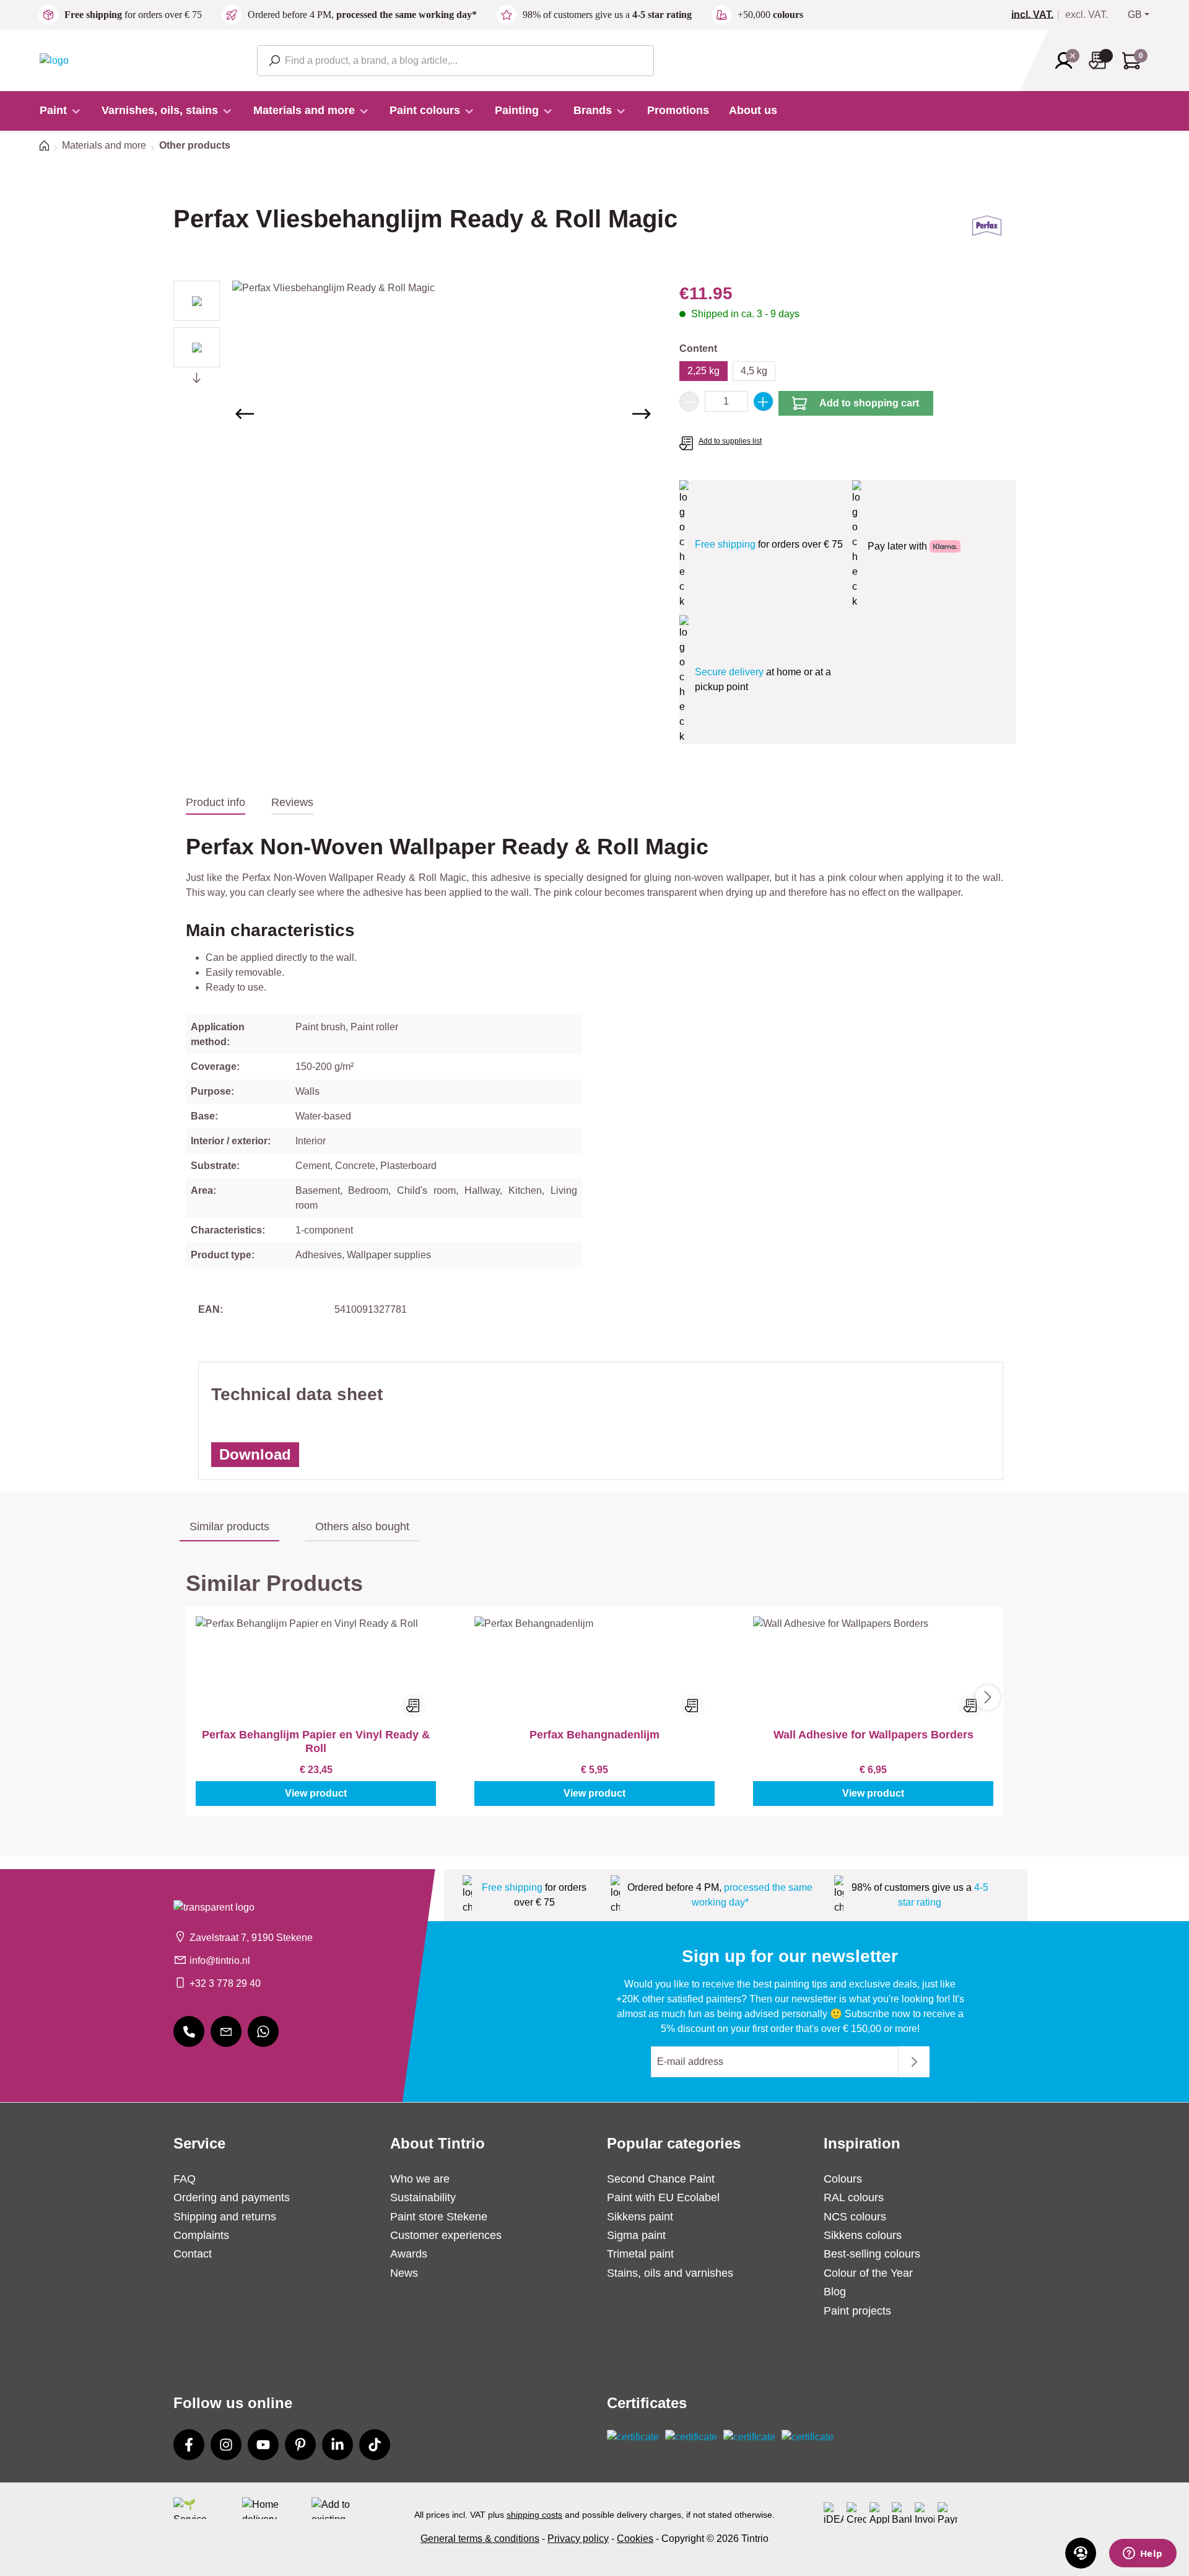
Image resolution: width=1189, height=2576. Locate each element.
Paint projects (857, 2311)
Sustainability (423, 2197)
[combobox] (455, 61)
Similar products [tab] (229, 1527)
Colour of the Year (868, 2273)
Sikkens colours (863, 2235)
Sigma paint (636, 2235)
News (404, 2273)
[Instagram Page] (226, 2445)
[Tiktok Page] (375, 2445)
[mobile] (189, 2031)
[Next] (642, 414)
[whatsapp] (263, 2031)
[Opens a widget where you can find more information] (1143, 2554)
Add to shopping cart (869, 403)
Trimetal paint (640, 2254)
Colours (843, 2179)
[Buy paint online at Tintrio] (54, 60)
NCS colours (855, 2217)
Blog (835, 2292)
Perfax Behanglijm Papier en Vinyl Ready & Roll (316, 1741)
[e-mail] (226, 2031)
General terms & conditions (480, 2539)
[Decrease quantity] (689, 401)
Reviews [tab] (292, 802)
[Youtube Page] (263, 2445)
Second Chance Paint (661, 2179)
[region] (414, 414)
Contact (193, 2254)
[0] (1037, 15)
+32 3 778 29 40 (225, 1983)
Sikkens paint (640, 2217)
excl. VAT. (1087, 15)
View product (316, 1793)
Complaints (201, 2235)
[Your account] (1068, 61)
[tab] (216, 803)
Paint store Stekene (439, 2217)
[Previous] (245, 414)
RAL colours (854, 2197)
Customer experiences (446, 2235)
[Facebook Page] (189, 2445)
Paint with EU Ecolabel (663, 2197)
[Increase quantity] (764, 401)
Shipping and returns (225, 2217)
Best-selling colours (872, 2254)
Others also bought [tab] (362, 1527)
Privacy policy (578, 2539)
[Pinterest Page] (300, 2445)
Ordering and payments (232, 2197)
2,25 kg (703, 371)
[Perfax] (987, 230)
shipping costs (534, 2515)
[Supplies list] (1101, 60)
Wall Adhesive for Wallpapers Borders (873, 1735)
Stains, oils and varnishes (670, 2273)
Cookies (635, 2539)
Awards (409, 2254)
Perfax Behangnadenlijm (594, 1735)
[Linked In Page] (338, 2445)
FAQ (185, 2179)
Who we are (420, 2179)
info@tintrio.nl (220, 1960)
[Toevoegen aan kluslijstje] (414, 1706)
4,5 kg (754, 371)
